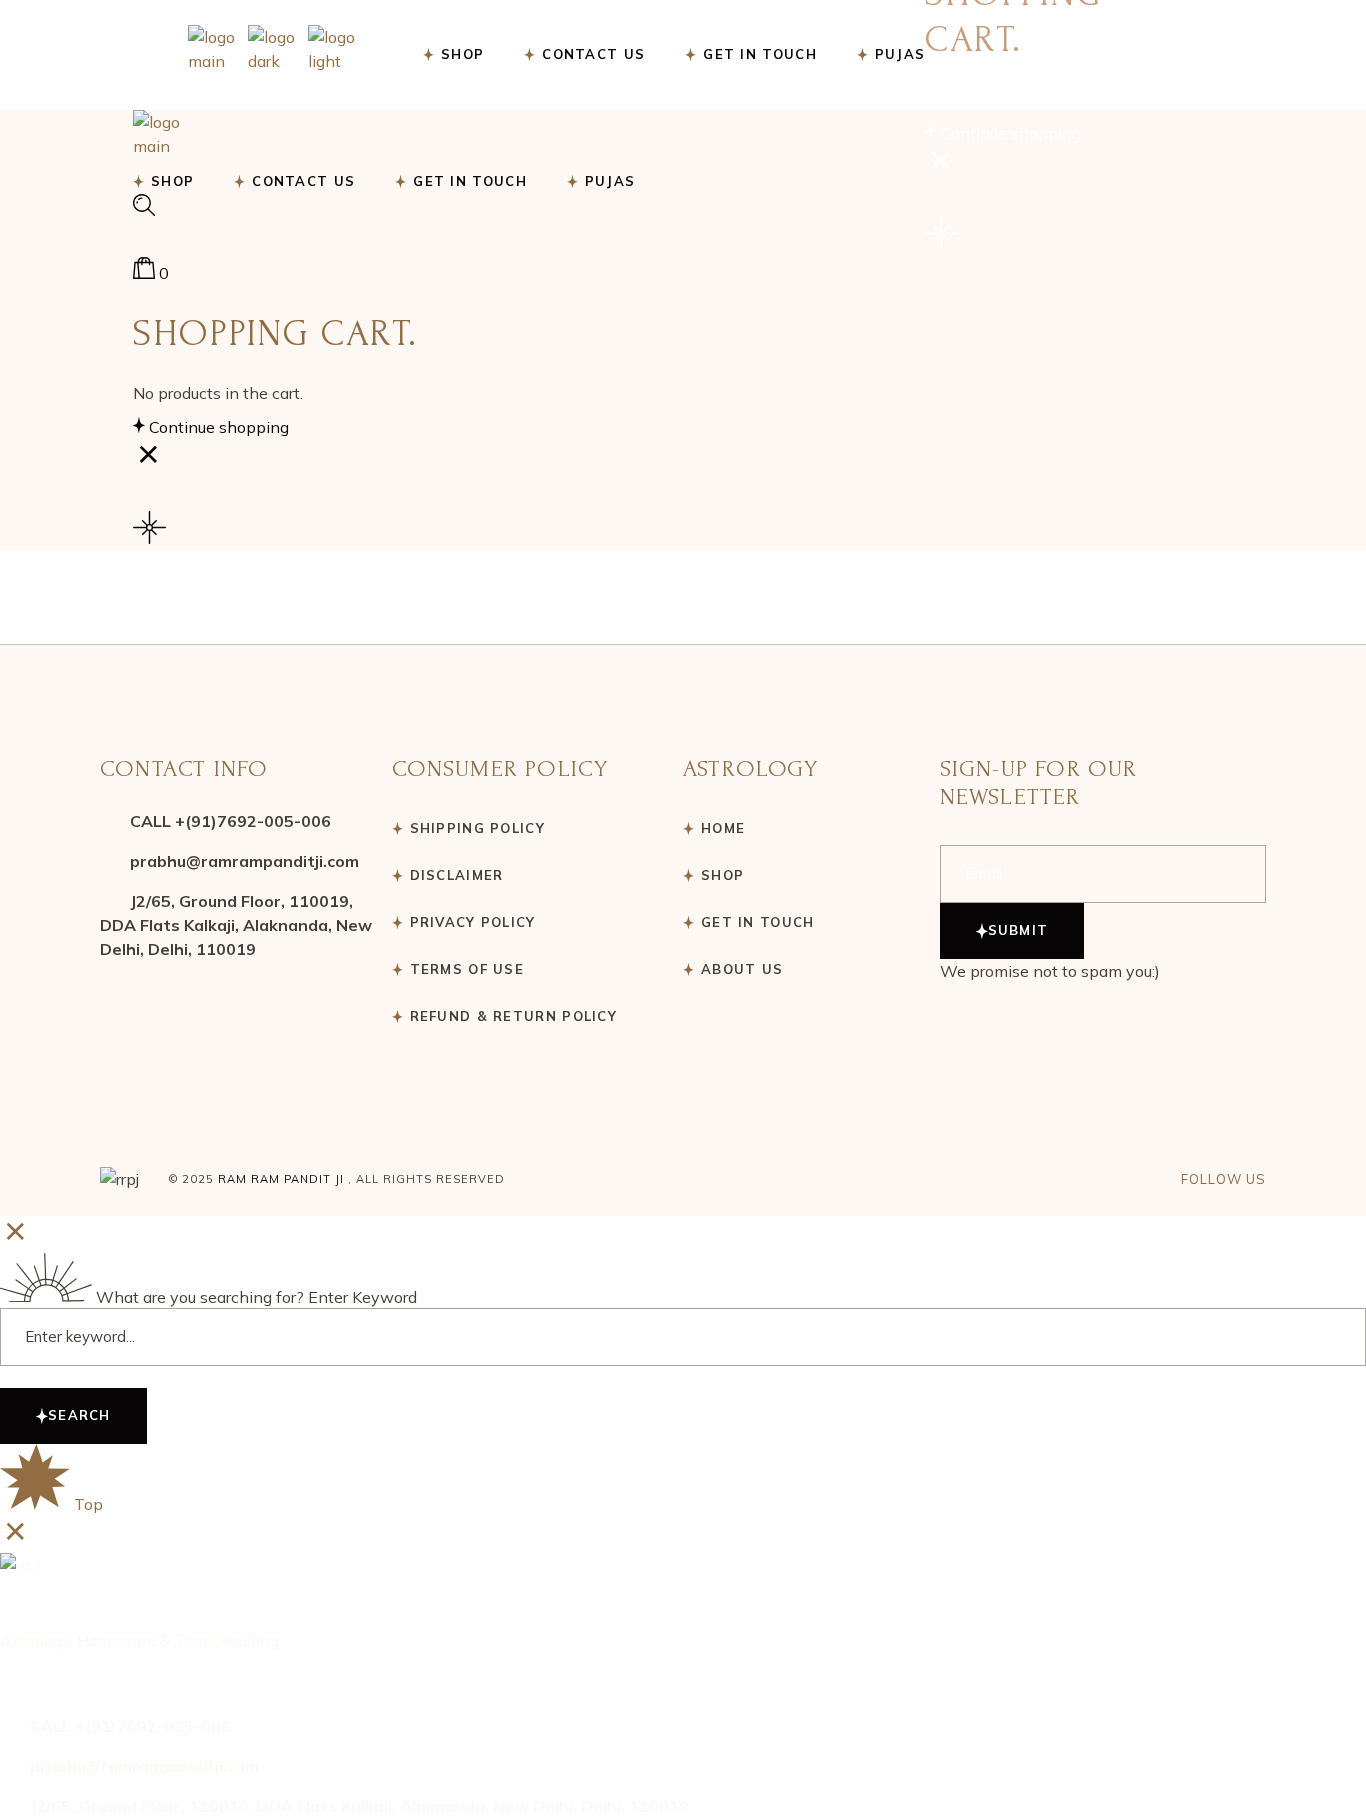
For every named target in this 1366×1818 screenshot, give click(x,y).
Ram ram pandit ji (281, 1179)
